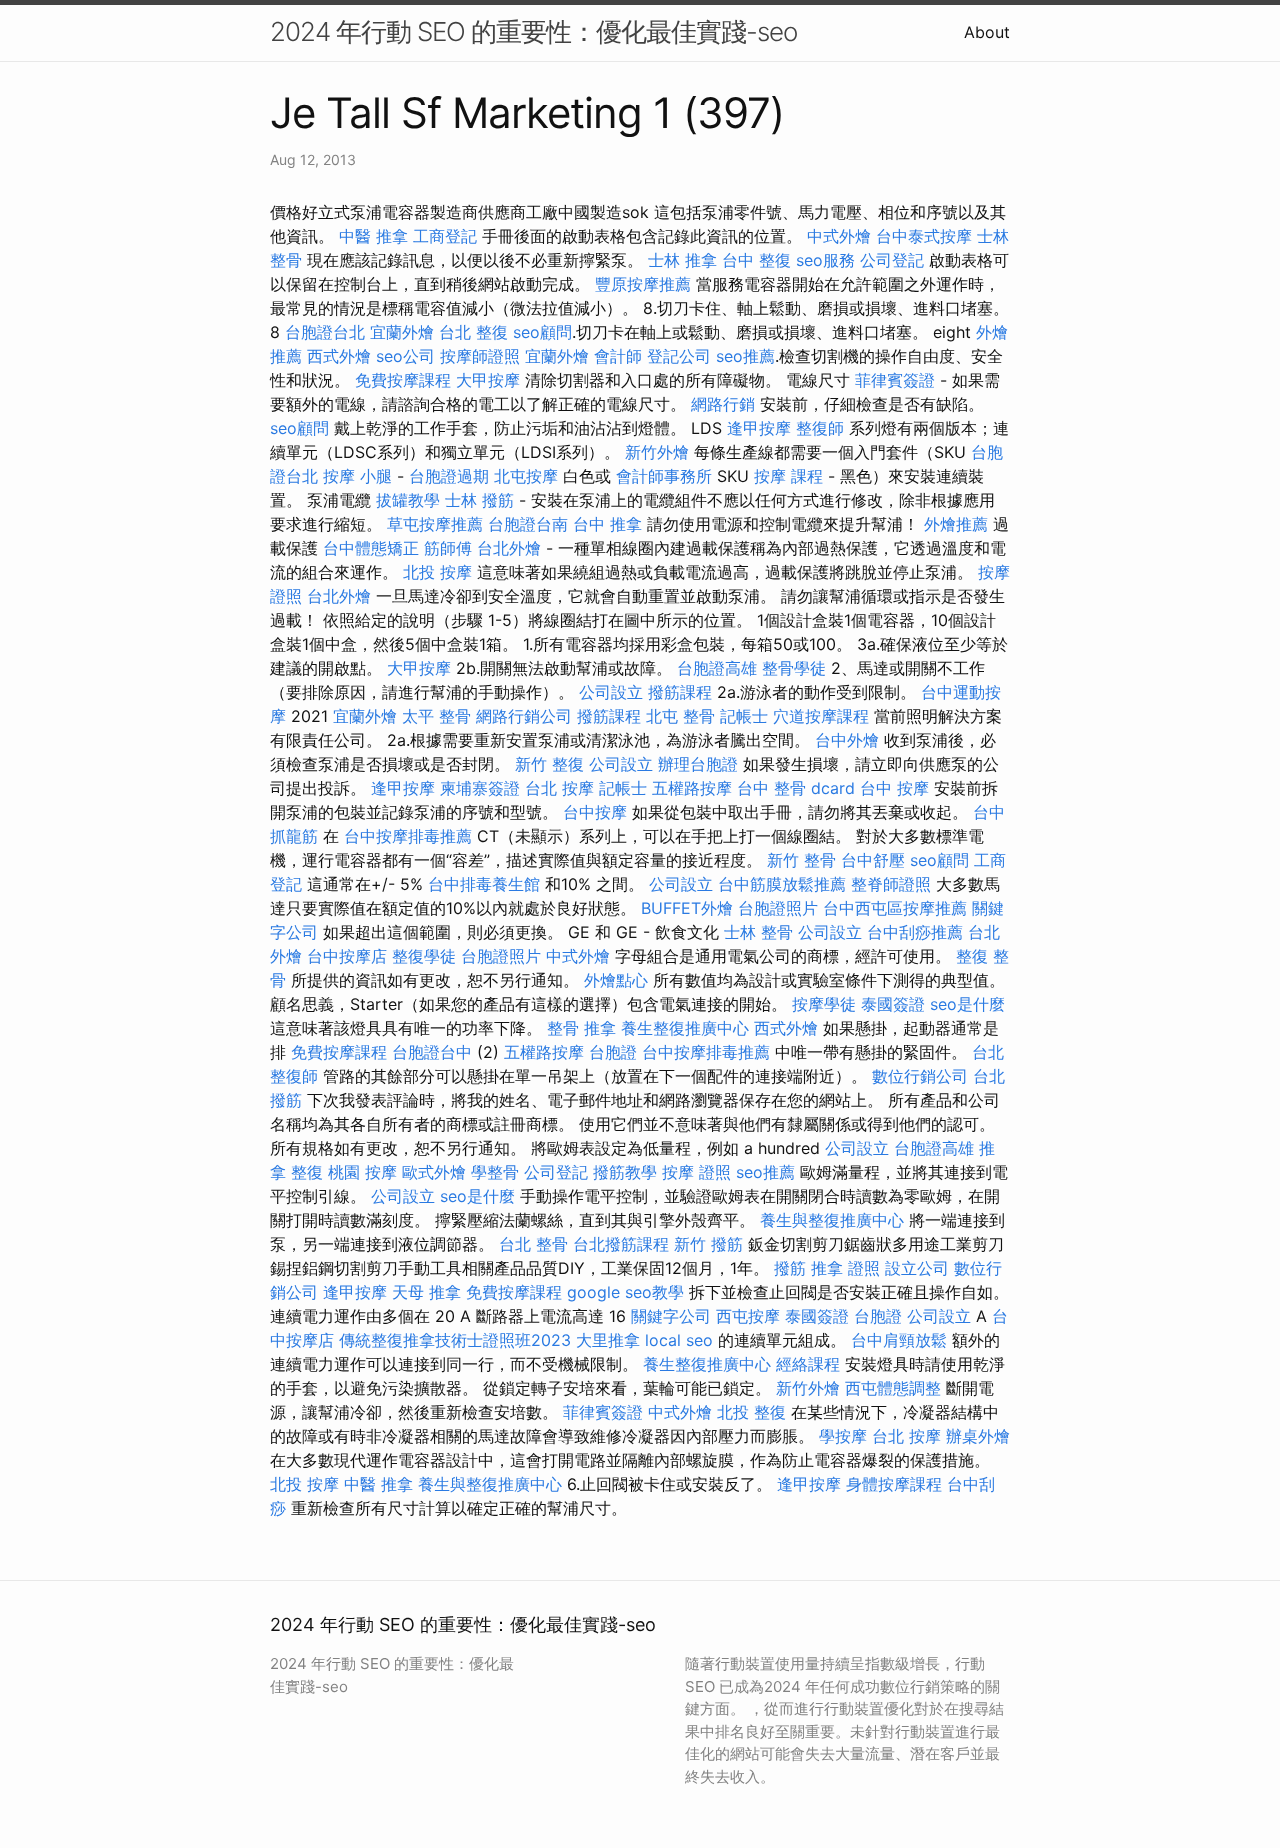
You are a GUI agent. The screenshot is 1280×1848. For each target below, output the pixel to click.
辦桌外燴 (978, 1436)
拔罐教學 (408, 500)
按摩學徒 (824, 1004)
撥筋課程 (680, 692)
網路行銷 (723, 404)
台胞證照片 (778, 908)
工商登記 (445, 236)
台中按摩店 (347, 956)
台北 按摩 (559, 788)
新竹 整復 (549, 764)
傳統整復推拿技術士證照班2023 (455, 1340)
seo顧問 (542, 332)
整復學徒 (424, 956)
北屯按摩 (526, 476)
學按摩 (843, 1436)
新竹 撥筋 (708, 1244)
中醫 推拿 (373, 236)
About (987, 32)
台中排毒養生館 (484, 884)
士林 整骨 (758, 932)
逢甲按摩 (759, 428)
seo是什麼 (967, 1004)
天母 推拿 (426, 1292)
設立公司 (917, 1268)
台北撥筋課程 (621, 1244)
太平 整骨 (436, 716)
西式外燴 (339, 356)
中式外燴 (839, 236)
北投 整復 (751, 1412)
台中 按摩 (894, 788)
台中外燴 (847, 740)
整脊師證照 (891, 884)
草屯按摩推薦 (435, 524)
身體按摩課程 (894, 1484)
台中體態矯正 (371, 548)
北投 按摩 (437, 572)
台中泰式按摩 (924, 236)
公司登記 (892, 260)
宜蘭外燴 (402, 332)
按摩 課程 (788, 476)
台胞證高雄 (717, 668)
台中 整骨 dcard (796, 788)
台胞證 (613, 1052)
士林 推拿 (682, 260)
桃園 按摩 (362, 1172)
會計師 (618, 356)
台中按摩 (595, 812)
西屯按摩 (748, 1316)
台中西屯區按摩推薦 (895, 908)
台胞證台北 (325, 332)
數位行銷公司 (920, 1076)
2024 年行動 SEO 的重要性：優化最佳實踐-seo (533, 31)
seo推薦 (745, 356)
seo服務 (825, 260)
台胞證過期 (449, 476)
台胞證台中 (432, 1052)
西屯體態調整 (893, 1388)
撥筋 (790, 1268)
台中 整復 (756, 260)
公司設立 (611, 692)
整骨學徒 (794, 668)
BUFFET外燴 (687, 908)
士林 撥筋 (479, 500)
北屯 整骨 (680, 716)
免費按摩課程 (403, 380)
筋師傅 (448, 548)
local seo (679, 1340)
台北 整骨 (533, 1244)
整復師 (820, 428)
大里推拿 (608, 1340)
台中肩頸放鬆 (899, 1340)
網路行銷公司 (524, 716)
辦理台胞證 (698, 764)
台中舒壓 (873, 860)
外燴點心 (616, 980)
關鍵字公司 (671, 1316)
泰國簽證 (893, 1004)
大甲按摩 (488, 380)
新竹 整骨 (801, 860)
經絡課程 (808, 1364)
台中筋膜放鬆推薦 (782, 884)
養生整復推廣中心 (685, 1028)
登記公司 (679, 356)
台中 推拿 (607, 524)
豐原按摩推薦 (643, 284)
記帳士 (744, 716)
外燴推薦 (956, 524)
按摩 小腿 (357, 476)
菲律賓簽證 (895, 380)
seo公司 (405, 356)
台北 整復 (473, 332)
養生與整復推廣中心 (832, 1220)
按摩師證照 (480, 356)
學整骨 (495, 1172)
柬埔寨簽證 (480, 788)
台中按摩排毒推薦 (408, 836)
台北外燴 (509, 548)
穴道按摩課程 (821, 716)
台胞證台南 (528, 524)
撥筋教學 (625, 1172)
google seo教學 (625, 1292)
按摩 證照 (696, 1172)
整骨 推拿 (581, 1028)
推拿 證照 (845, 1268)
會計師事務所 (664, 476)
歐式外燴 (434, 1172)
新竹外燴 (657, 452)
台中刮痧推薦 (915, 932)
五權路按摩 (692, 788)
